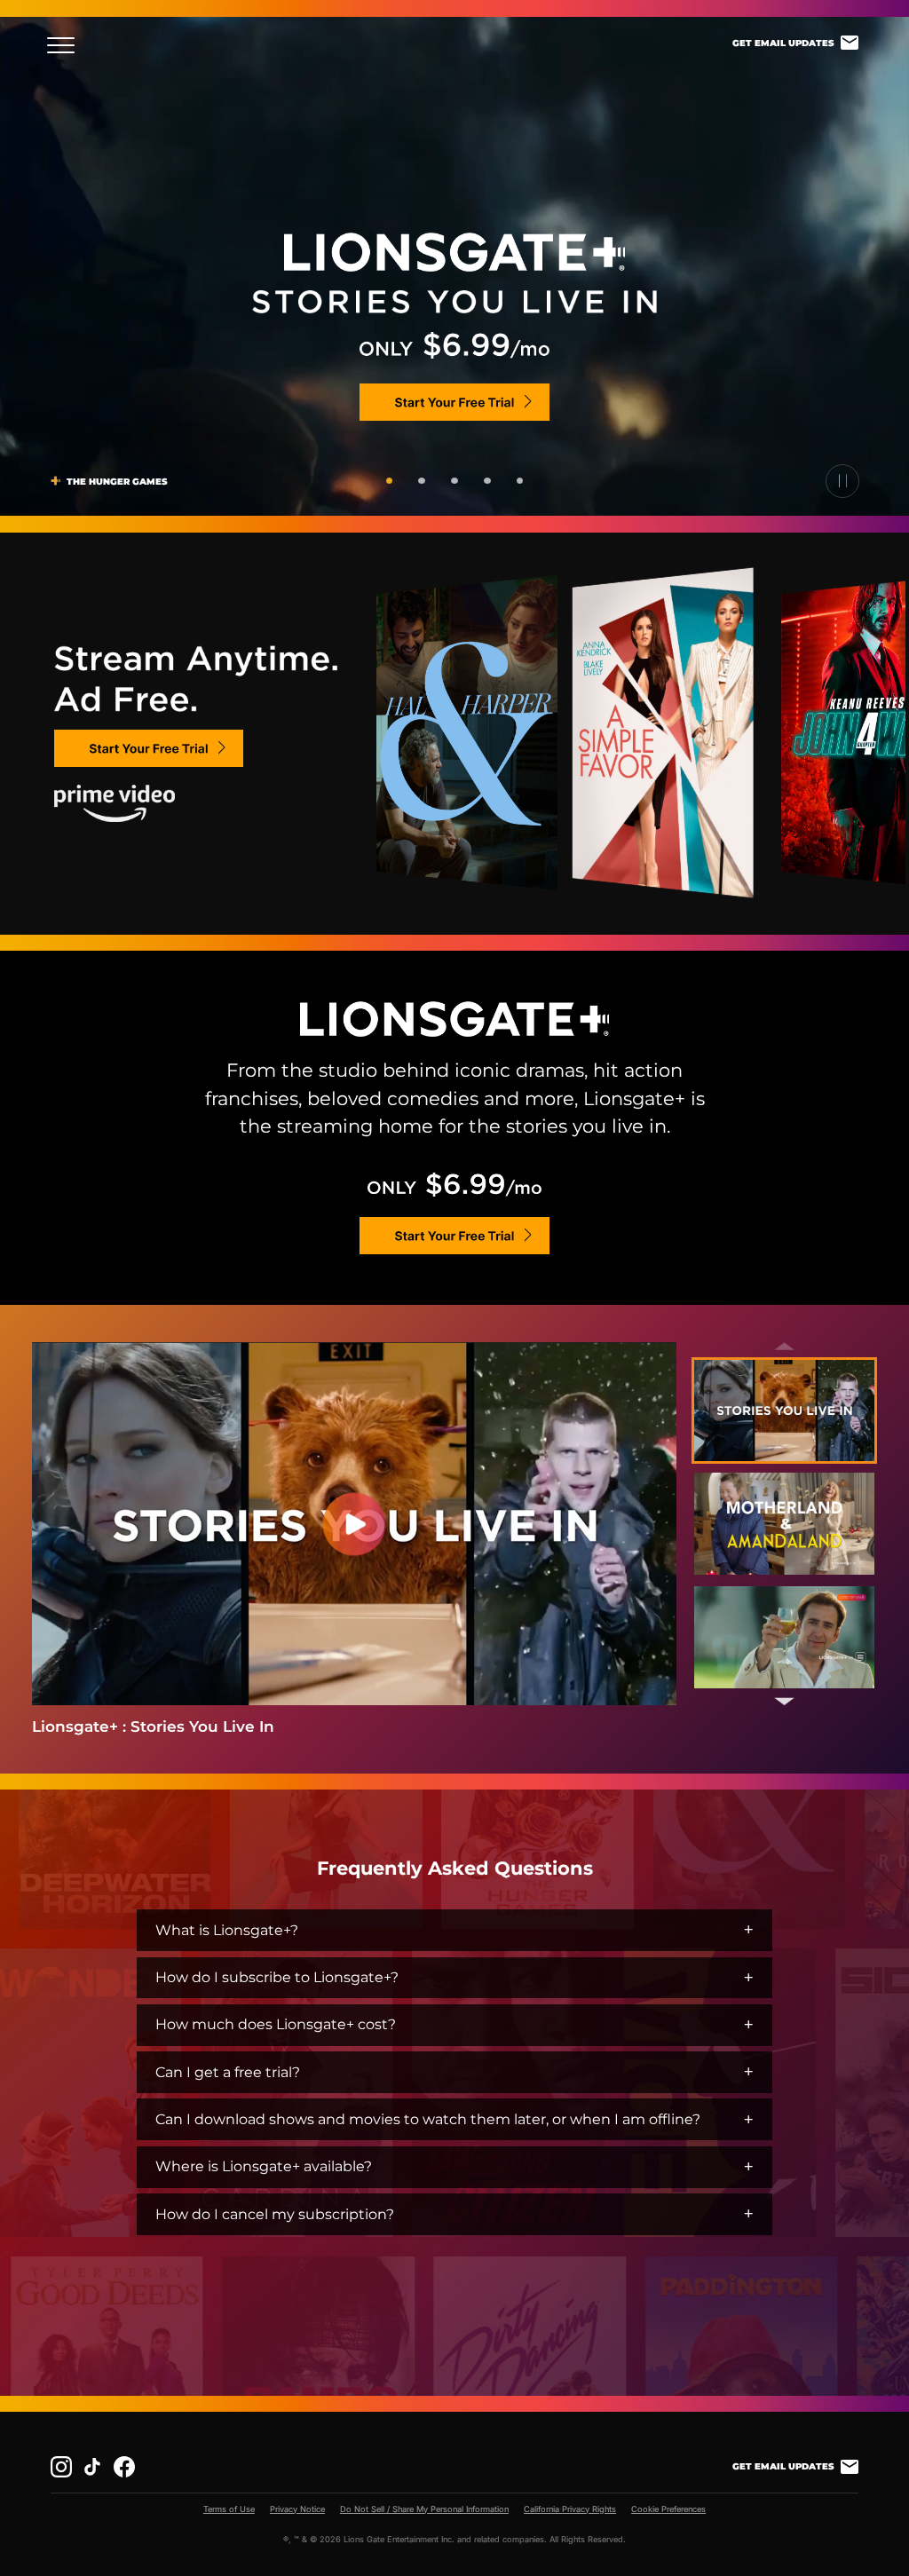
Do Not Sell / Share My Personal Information (424, 2509)
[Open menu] (66, 46)
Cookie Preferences (668, 2509)
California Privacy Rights (570, 2509)
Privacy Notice (297, 2509)
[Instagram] (61, 2467)
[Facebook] (124, 2467)
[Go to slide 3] (454, 481)
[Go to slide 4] (487, 481)
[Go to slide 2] (421, 481)
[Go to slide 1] (389, 481)
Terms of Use (229, 2509)
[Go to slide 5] (520, 481)
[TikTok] (92, 2467)
